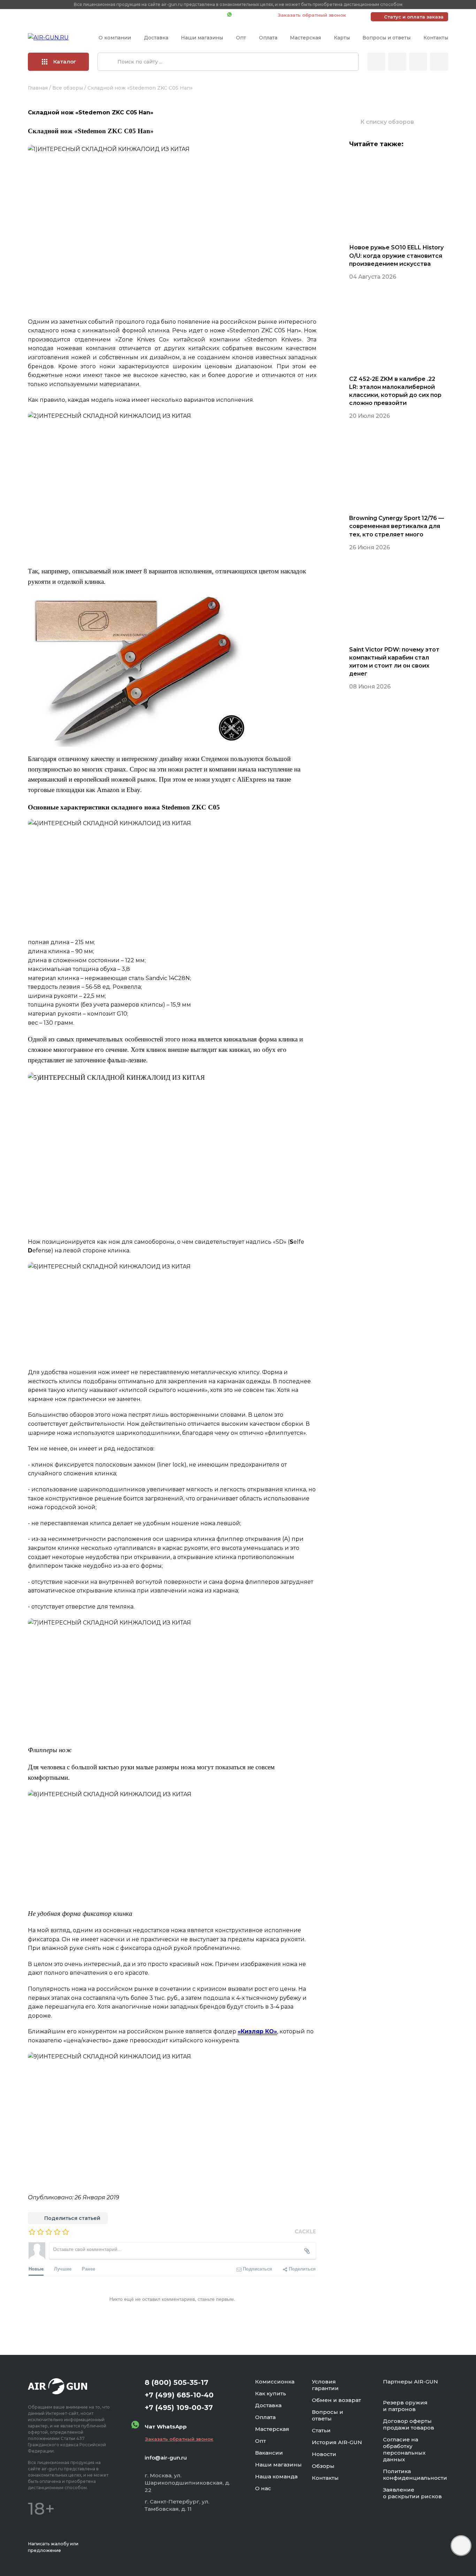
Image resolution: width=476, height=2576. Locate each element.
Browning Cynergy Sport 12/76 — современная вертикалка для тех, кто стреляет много (397, 526)
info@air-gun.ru (166, 2458)
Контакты (436, 38)
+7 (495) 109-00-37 (191, 15)
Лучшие (63, 2269)
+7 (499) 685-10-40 (121, 15)
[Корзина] (439, 62)
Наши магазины (202, 38)
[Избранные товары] (418, 62)
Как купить (271, 2393)
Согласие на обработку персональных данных (404, 2449)
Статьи (321, 2430)
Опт (241, 38)
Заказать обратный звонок (312, 15)
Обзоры (323, 2466)
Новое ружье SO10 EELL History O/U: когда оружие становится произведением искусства (396, 255)
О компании (115, 38)
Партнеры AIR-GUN (410, 2382)
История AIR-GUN (337, 2442)
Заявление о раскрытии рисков (412, 2493)
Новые (36, 2269)
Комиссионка (275, 2382)
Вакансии (269, 2453)
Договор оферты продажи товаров (409, 2424)
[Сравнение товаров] (397, 62)
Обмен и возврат (336, 2400)
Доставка (156, 38)
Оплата (268, 38)
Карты (342, 38)
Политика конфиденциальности (415, 2475)
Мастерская (305, 38)
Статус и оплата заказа (414, 17)
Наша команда (276, 2476)
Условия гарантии (325, 2385)
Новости (324, 2454)
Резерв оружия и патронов (405, 2406)
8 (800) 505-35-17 (176, 2382)
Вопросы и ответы (386, 38)
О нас (263, 2488)
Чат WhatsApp (251, 15)
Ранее (89, 2269)
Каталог (65, 62)
